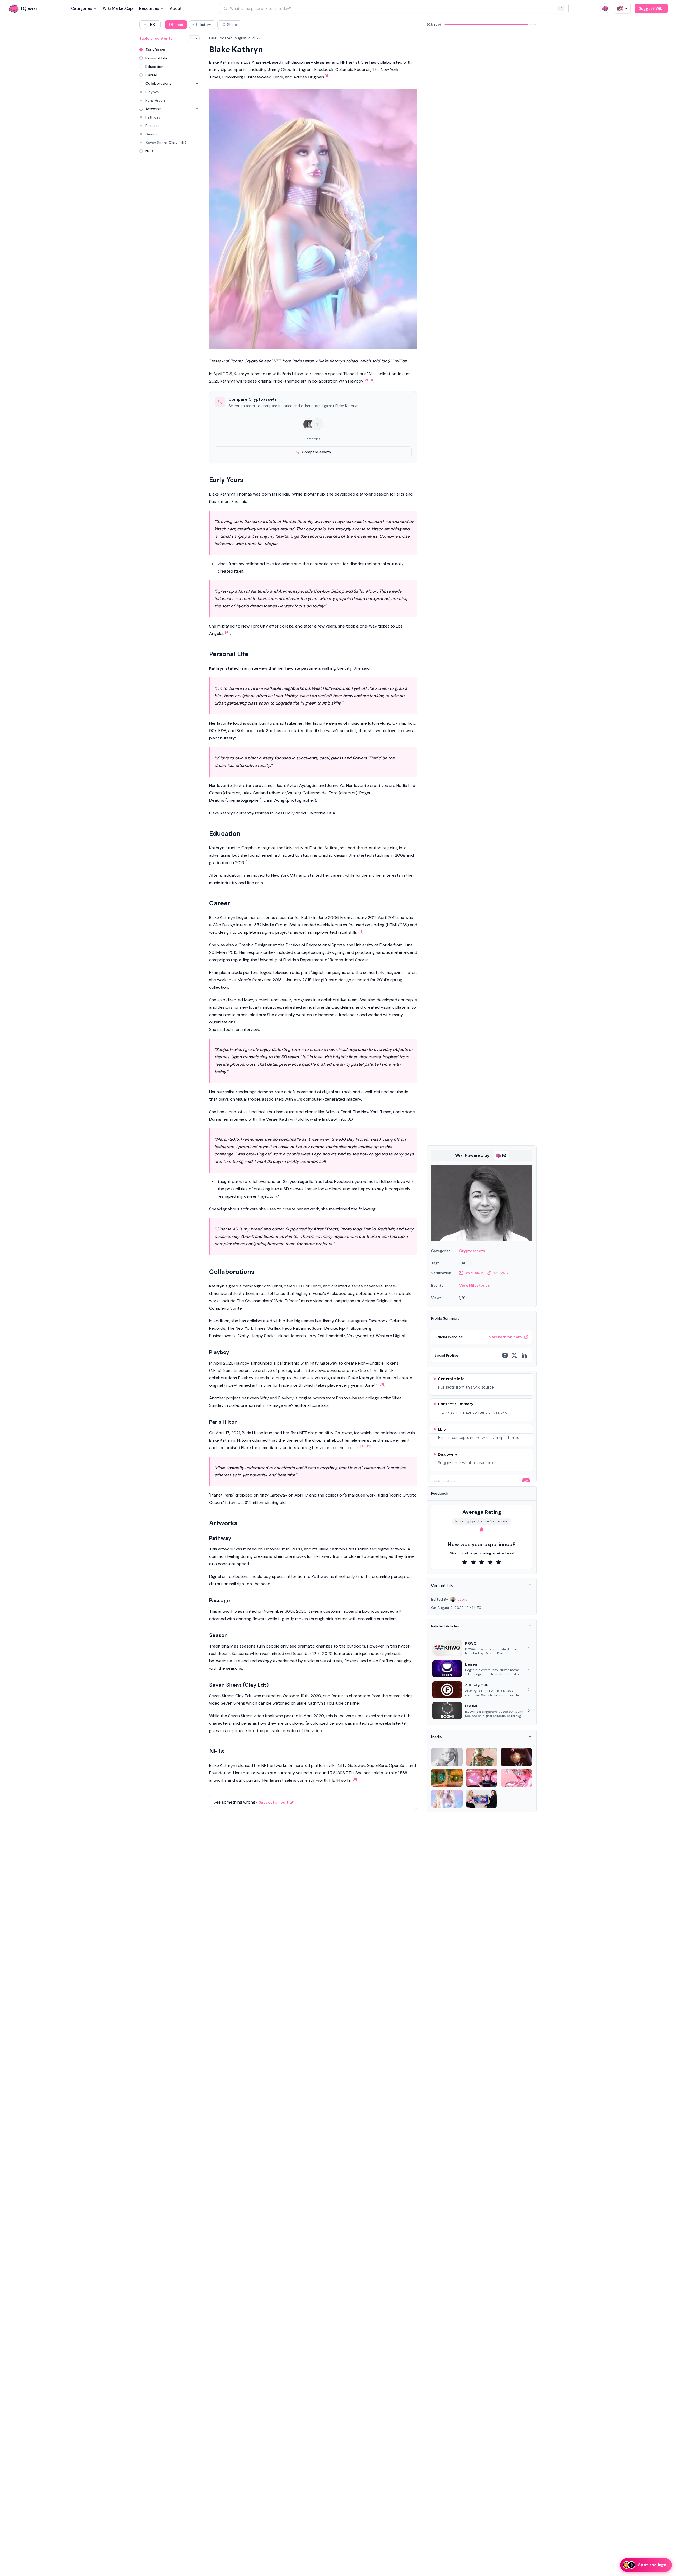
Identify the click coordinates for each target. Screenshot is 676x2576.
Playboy (152, 92)
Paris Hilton (155, 100)
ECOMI (471, 1706)
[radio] (465, 1562)
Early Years (155, 50)
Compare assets (316, 452)
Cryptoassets (472, 1251)
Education (154, 67)
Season (152, 134)
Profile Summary (445, 1318)
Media (436, 1737)
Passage (153, 126)
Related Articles (445, 1626)
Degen (471, 1664)
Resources (149, 8)
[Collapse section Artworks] (197, 109)
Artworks (153, 109)
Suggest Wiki (651, 8)
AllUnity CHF (477, 1685)
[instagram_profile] (505, 1355)
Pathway (153, 117)
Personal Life (156, 58)
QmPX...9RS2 (474, 1273)
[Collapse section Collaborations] (197, 83)
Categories (82, 8)
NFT (465, 1263)
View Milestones (475, 1285)
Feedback (440, 1493)
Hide (194, 38)
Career (151, 75)
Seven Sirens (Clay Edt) (166, 143)
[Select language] (622, 8)
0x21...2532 (501, 1273)
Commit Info (442, 1585)
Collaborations (158, 83)
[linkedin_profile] (524, 1355)
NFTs (150, 151)
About (176, 8)
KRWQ (471, 1643)
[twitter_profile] (514, 1355)
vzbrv (463, 1599)
